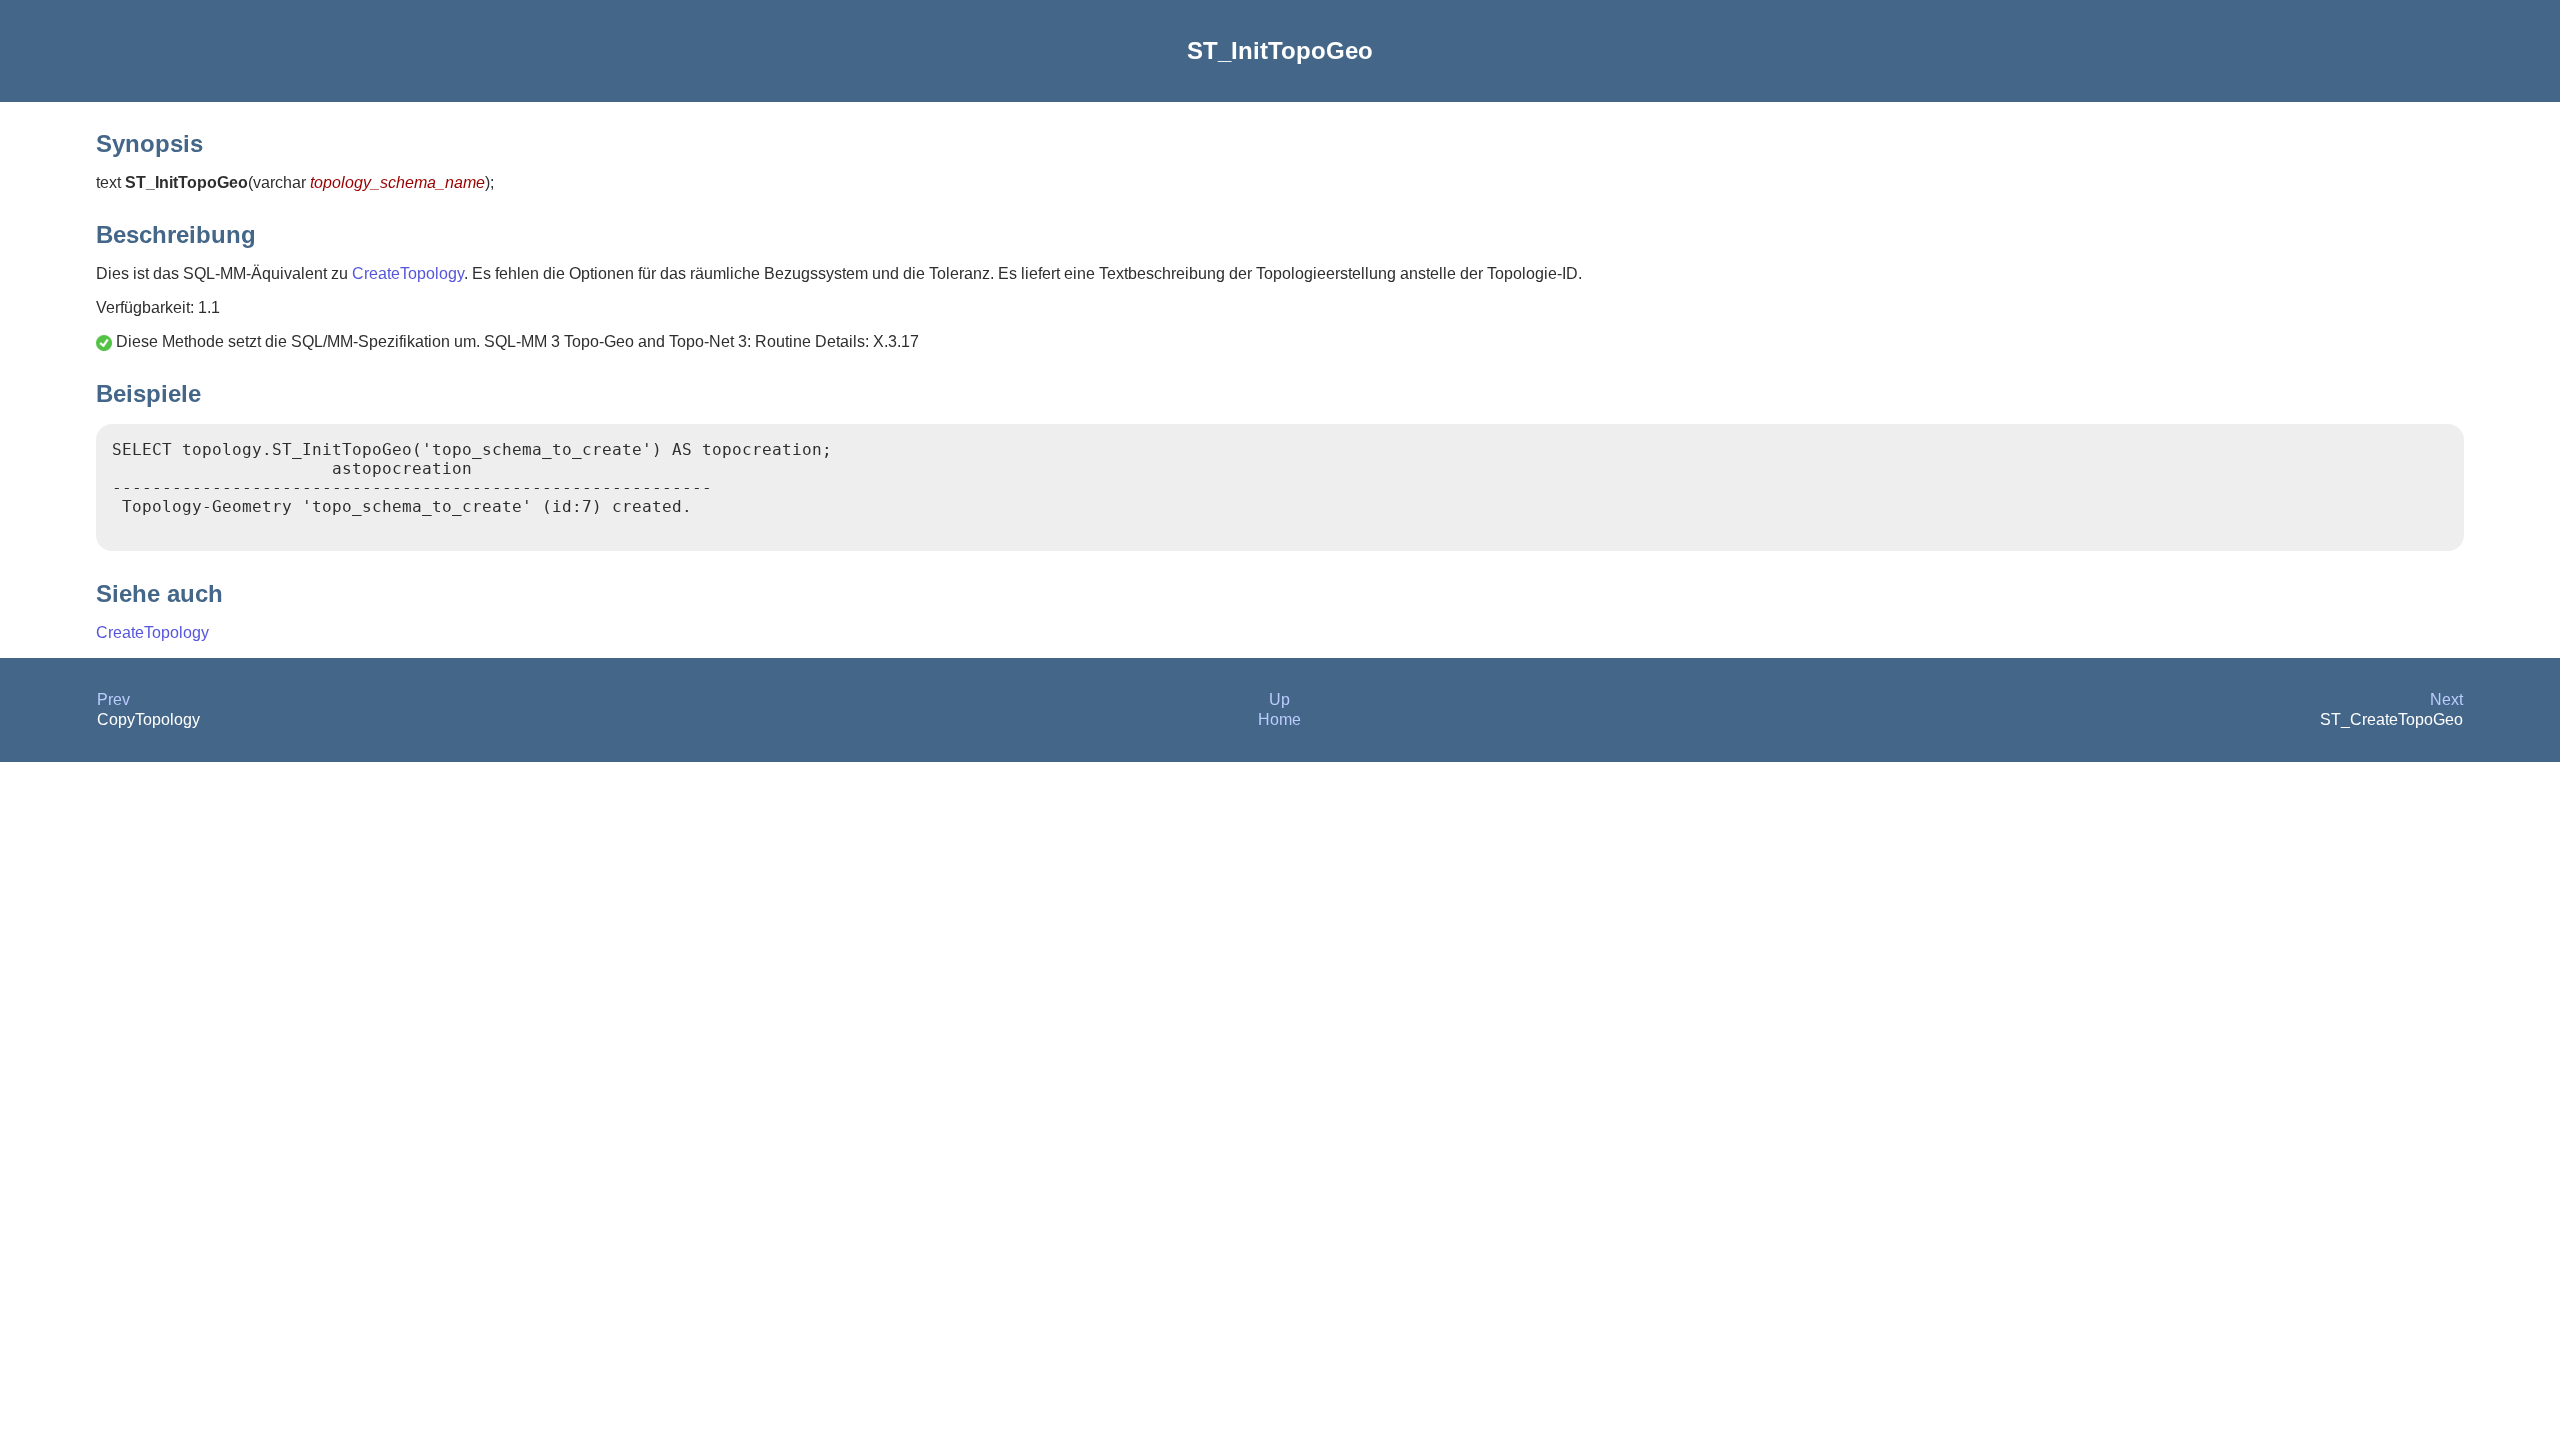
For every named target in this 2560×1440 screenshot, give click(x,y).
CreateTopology (408, 273)
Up (1279, 699)
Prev (113, 699)
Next (2446, 699)
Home (1279, 719)
